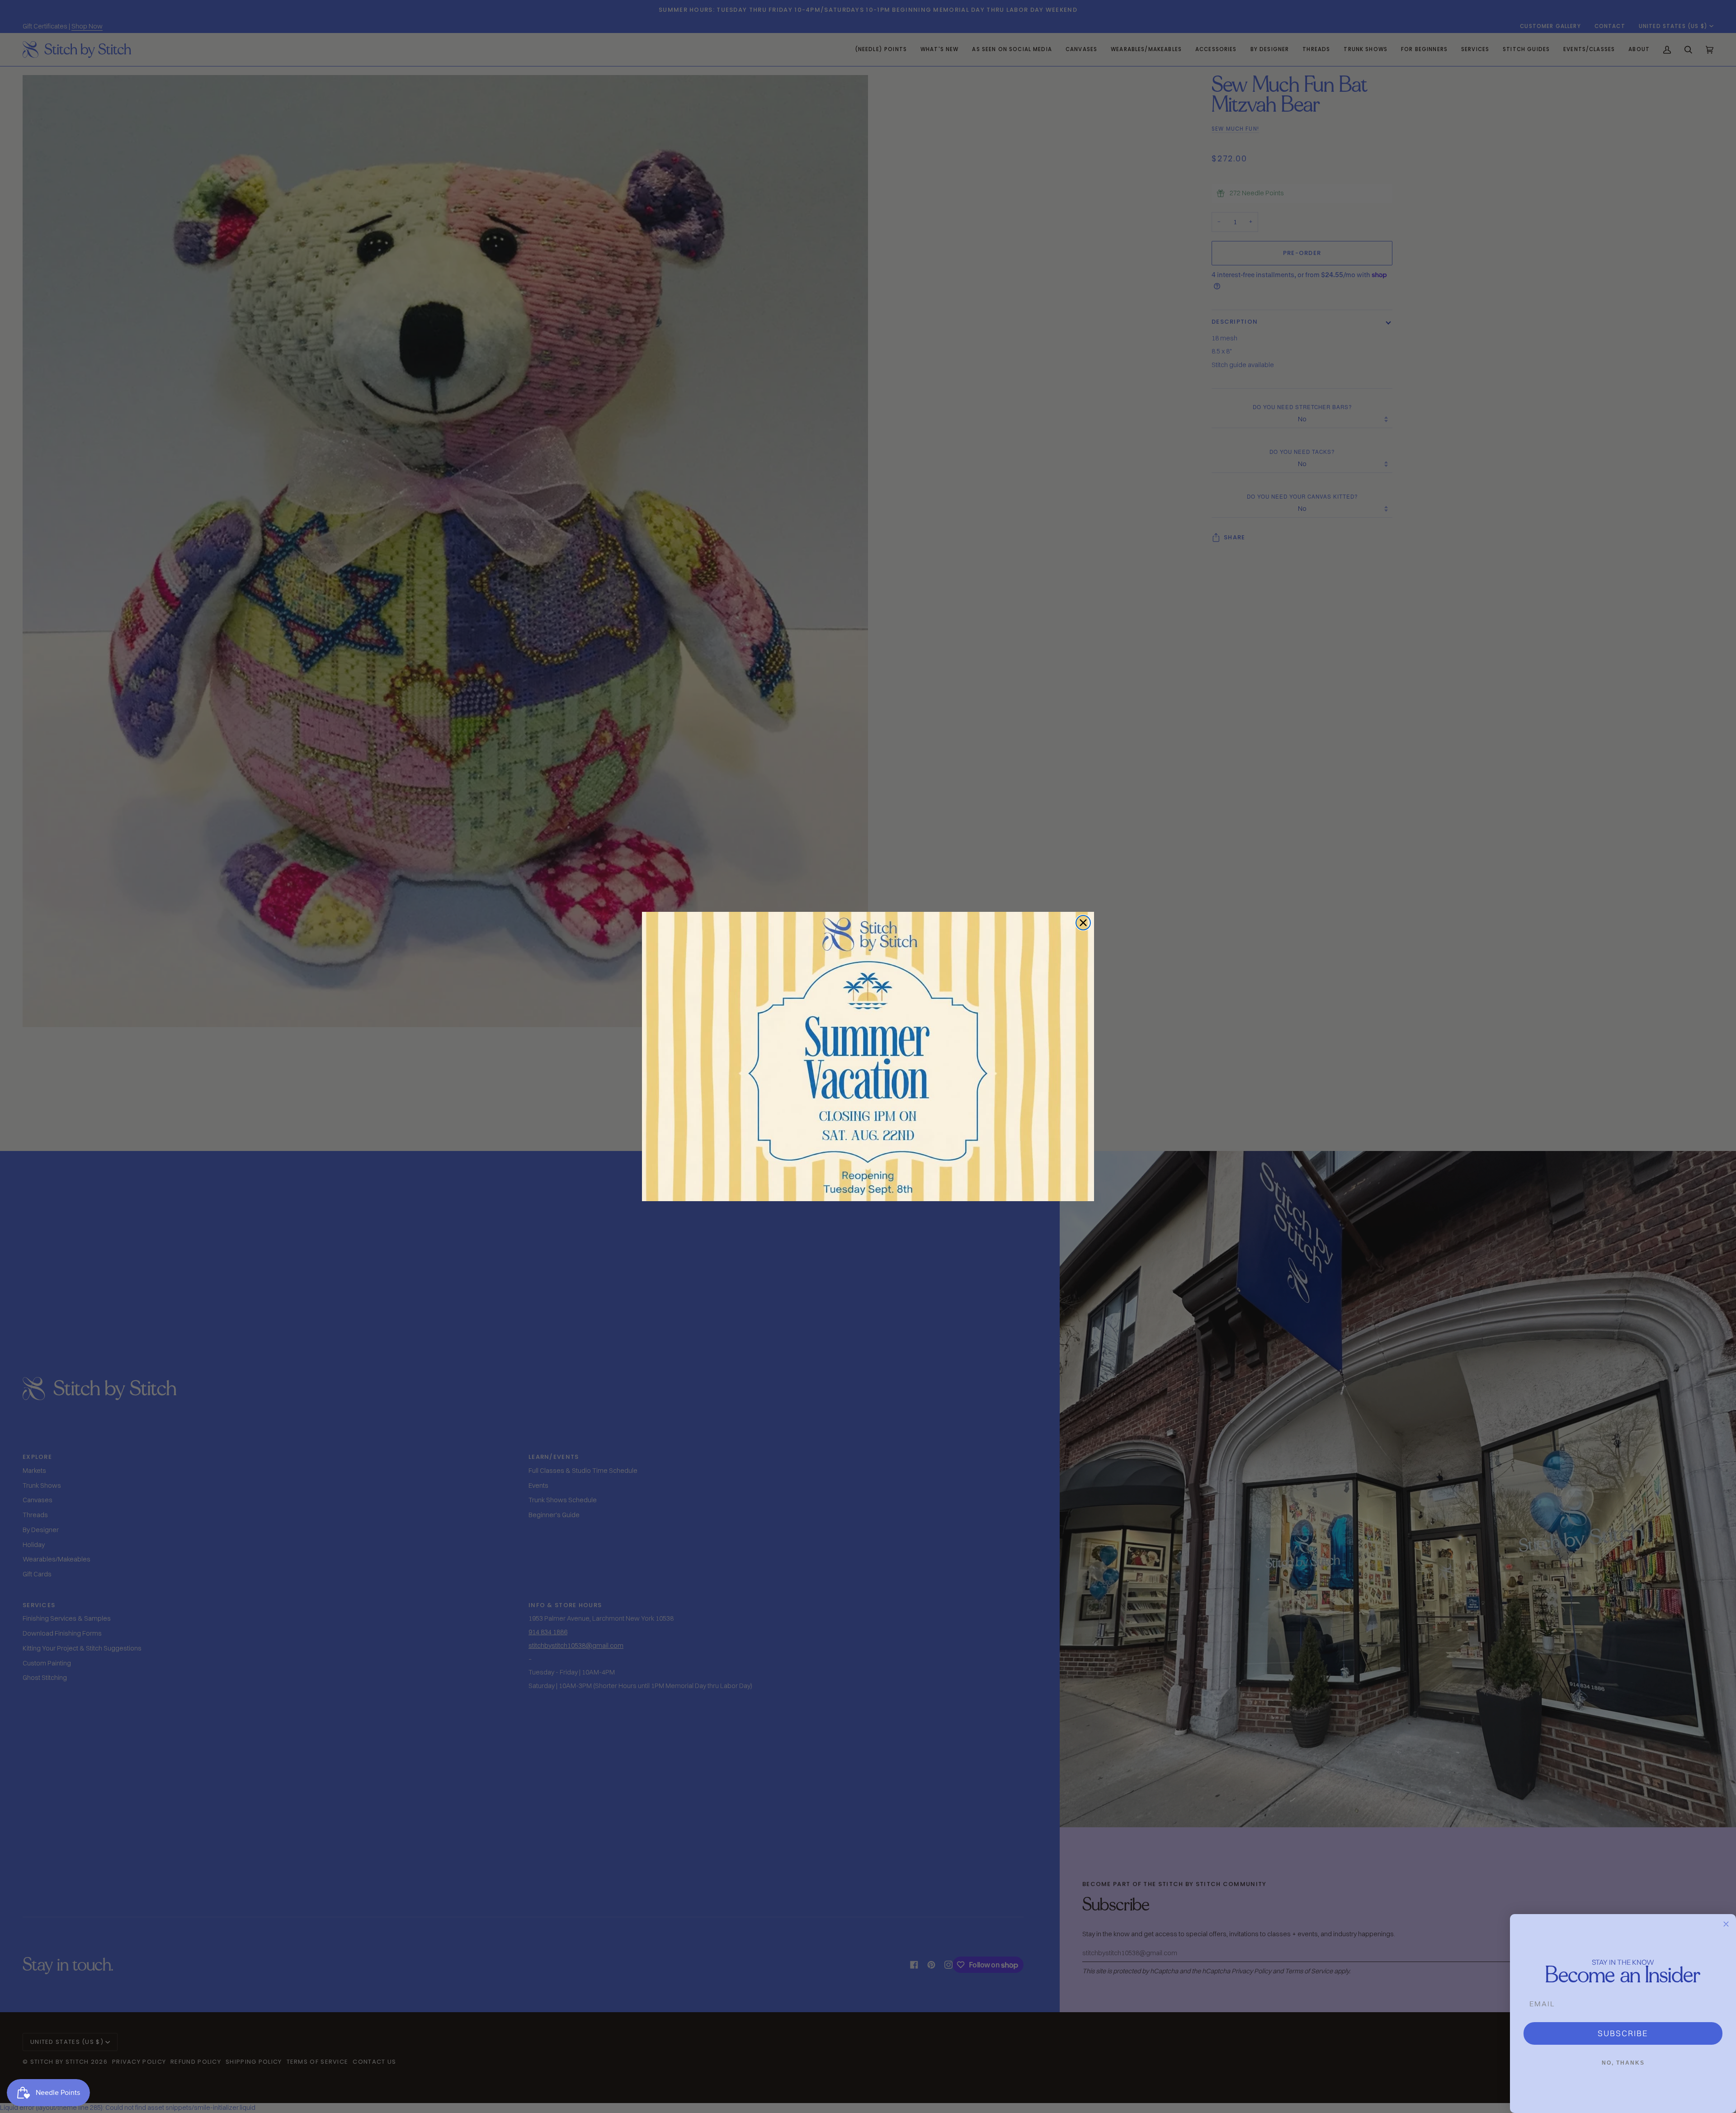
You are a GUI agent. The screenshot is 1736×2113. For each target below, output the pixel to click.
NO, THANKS (1623, 2063)
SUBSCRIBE (1623, 2033)
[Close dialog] (1083, 923)
